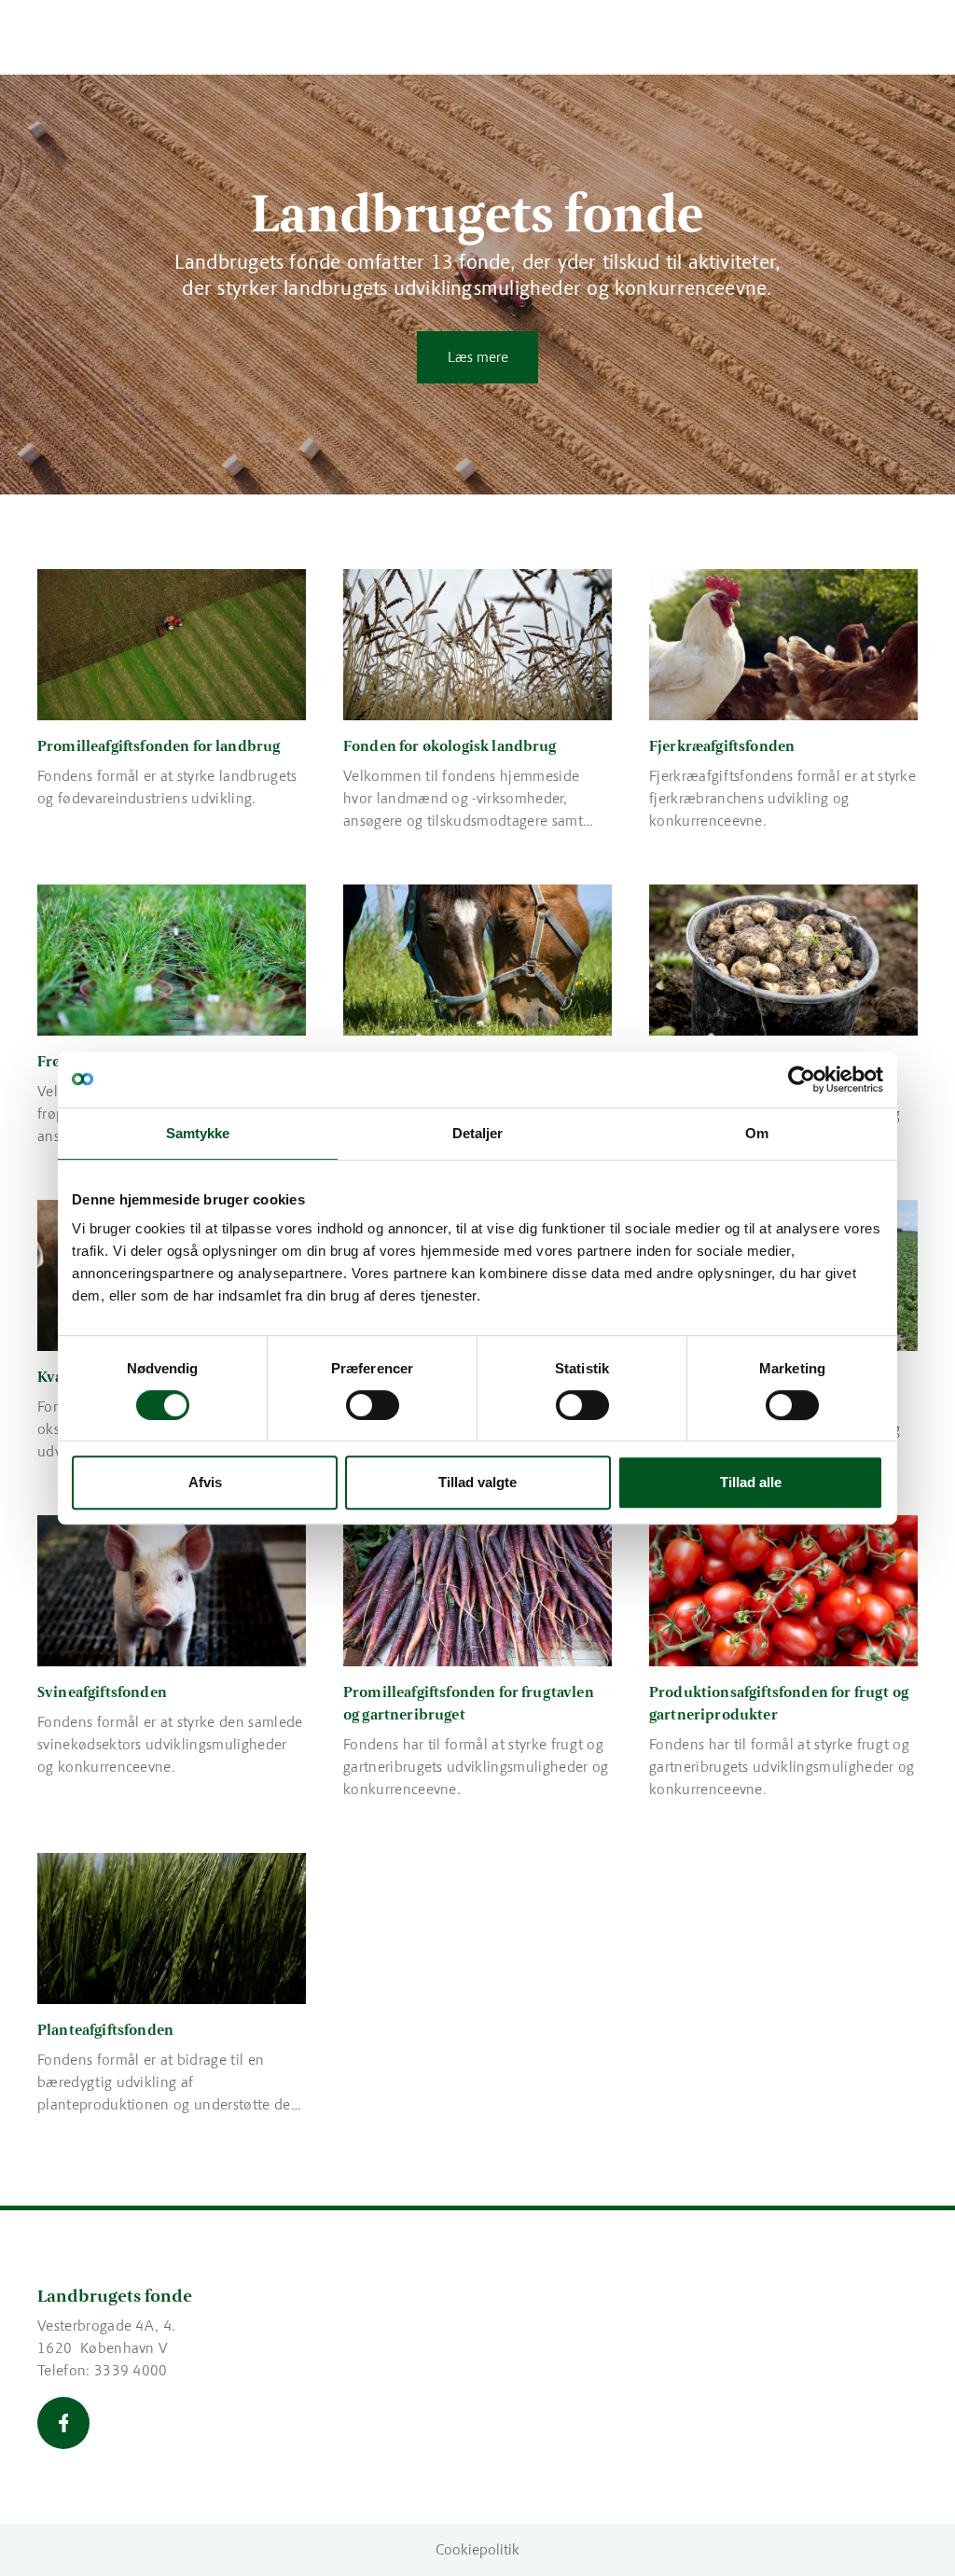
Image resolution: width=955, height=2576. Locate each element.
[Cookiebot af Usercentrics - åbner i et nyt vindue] (802, 1079)
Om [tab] (757, 1133)
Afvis (205, 1482)
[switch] (373, 1405)
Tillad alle (751, 1482)
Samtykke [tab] (198, 1133)
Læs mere (478, 357)
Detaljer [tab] (478, 1133)
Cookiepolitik (477, 2549)
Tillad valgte (477, 1482)
